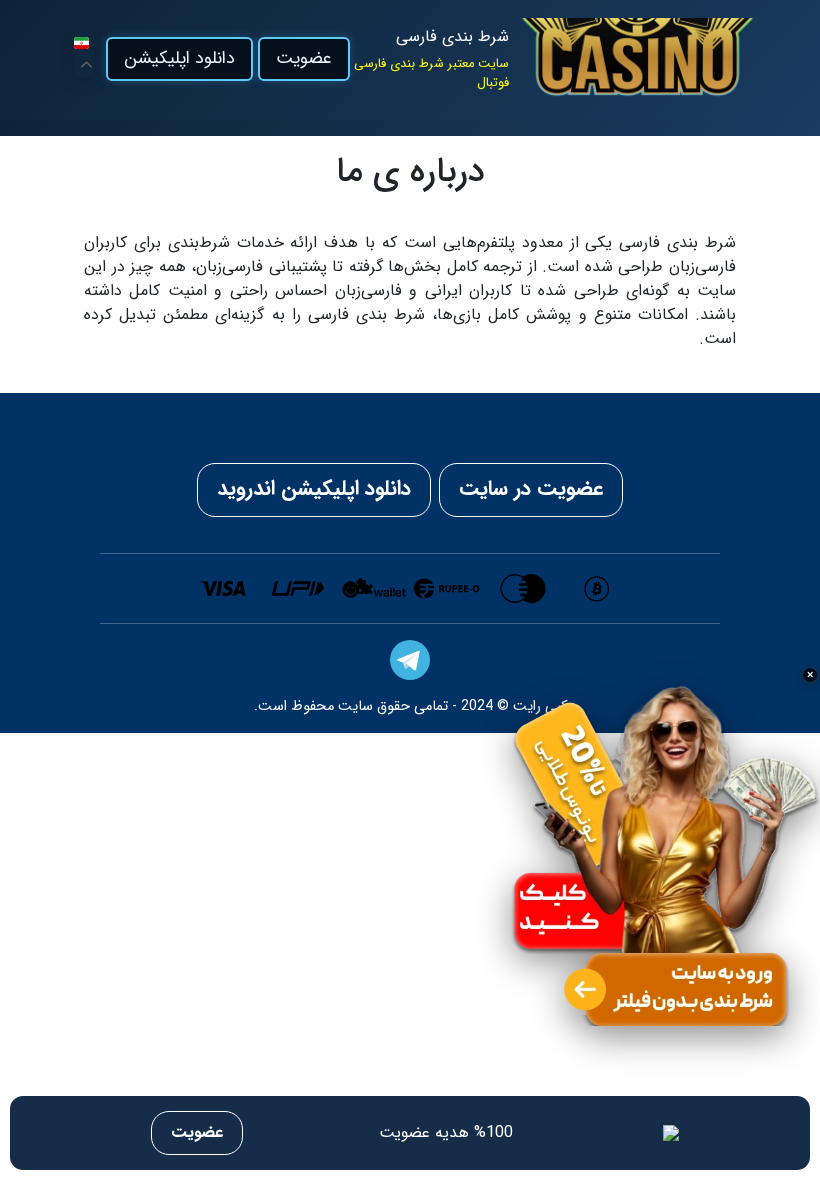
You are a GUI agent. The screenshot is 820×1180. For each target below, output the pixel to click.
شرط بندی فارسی (452, 37)
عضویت (304, 58)
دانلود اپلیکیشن (179, 58)
